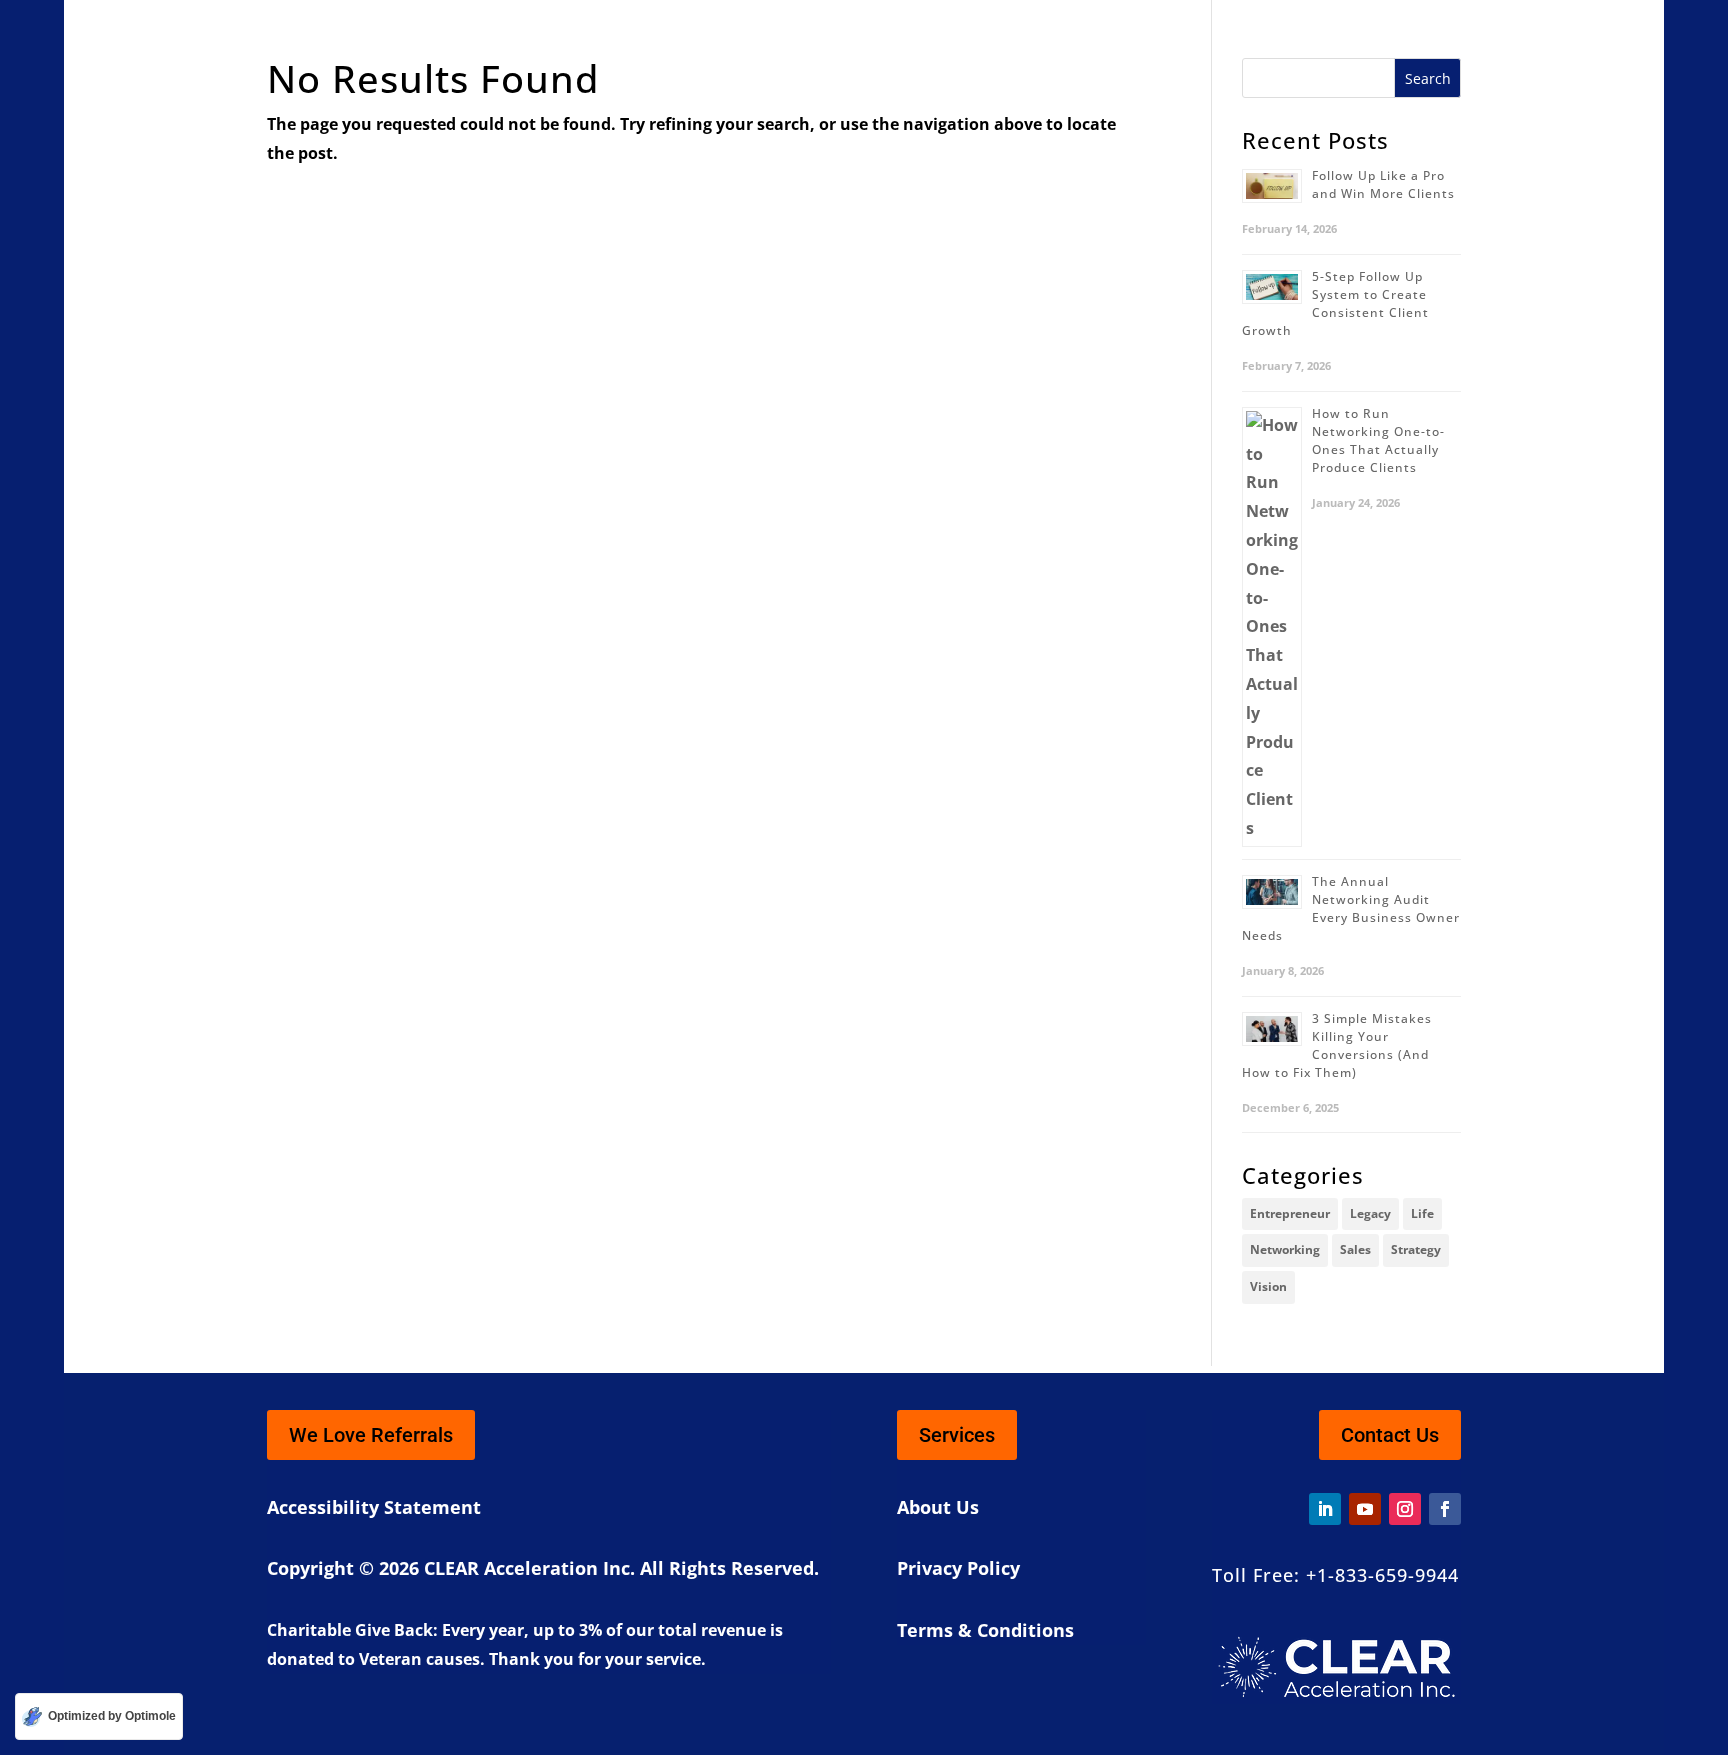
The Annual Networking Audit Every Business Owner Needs (1351, 908)
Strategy (1416, 1249)
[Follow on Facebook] (1445, 1509)
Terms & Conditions (985, 1630)
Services (957, 1435)
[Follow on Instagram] (1405, 1509)
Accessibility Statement (374, 1507)
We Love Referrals (371, 1435)
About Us (938, 1507)
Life (1422, 1213)
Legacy (1370, 1213)
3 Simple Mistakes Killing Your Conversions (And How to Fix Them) (1337, 1045)
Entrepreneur (1290, 1213)
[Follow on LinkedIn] (1325, 1509)
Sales (1355, 1249)
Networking (1285, 1249)
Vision (1268, 1286)
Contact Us (1390, 1435)
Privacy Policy (958, 1568)
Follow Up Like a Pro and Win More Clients (1383, 184)
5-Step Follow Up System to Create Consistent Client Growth (1335, 303)
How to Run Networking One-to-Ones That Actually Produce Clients (1378, 440)
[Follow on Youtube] (1365, 1509)
